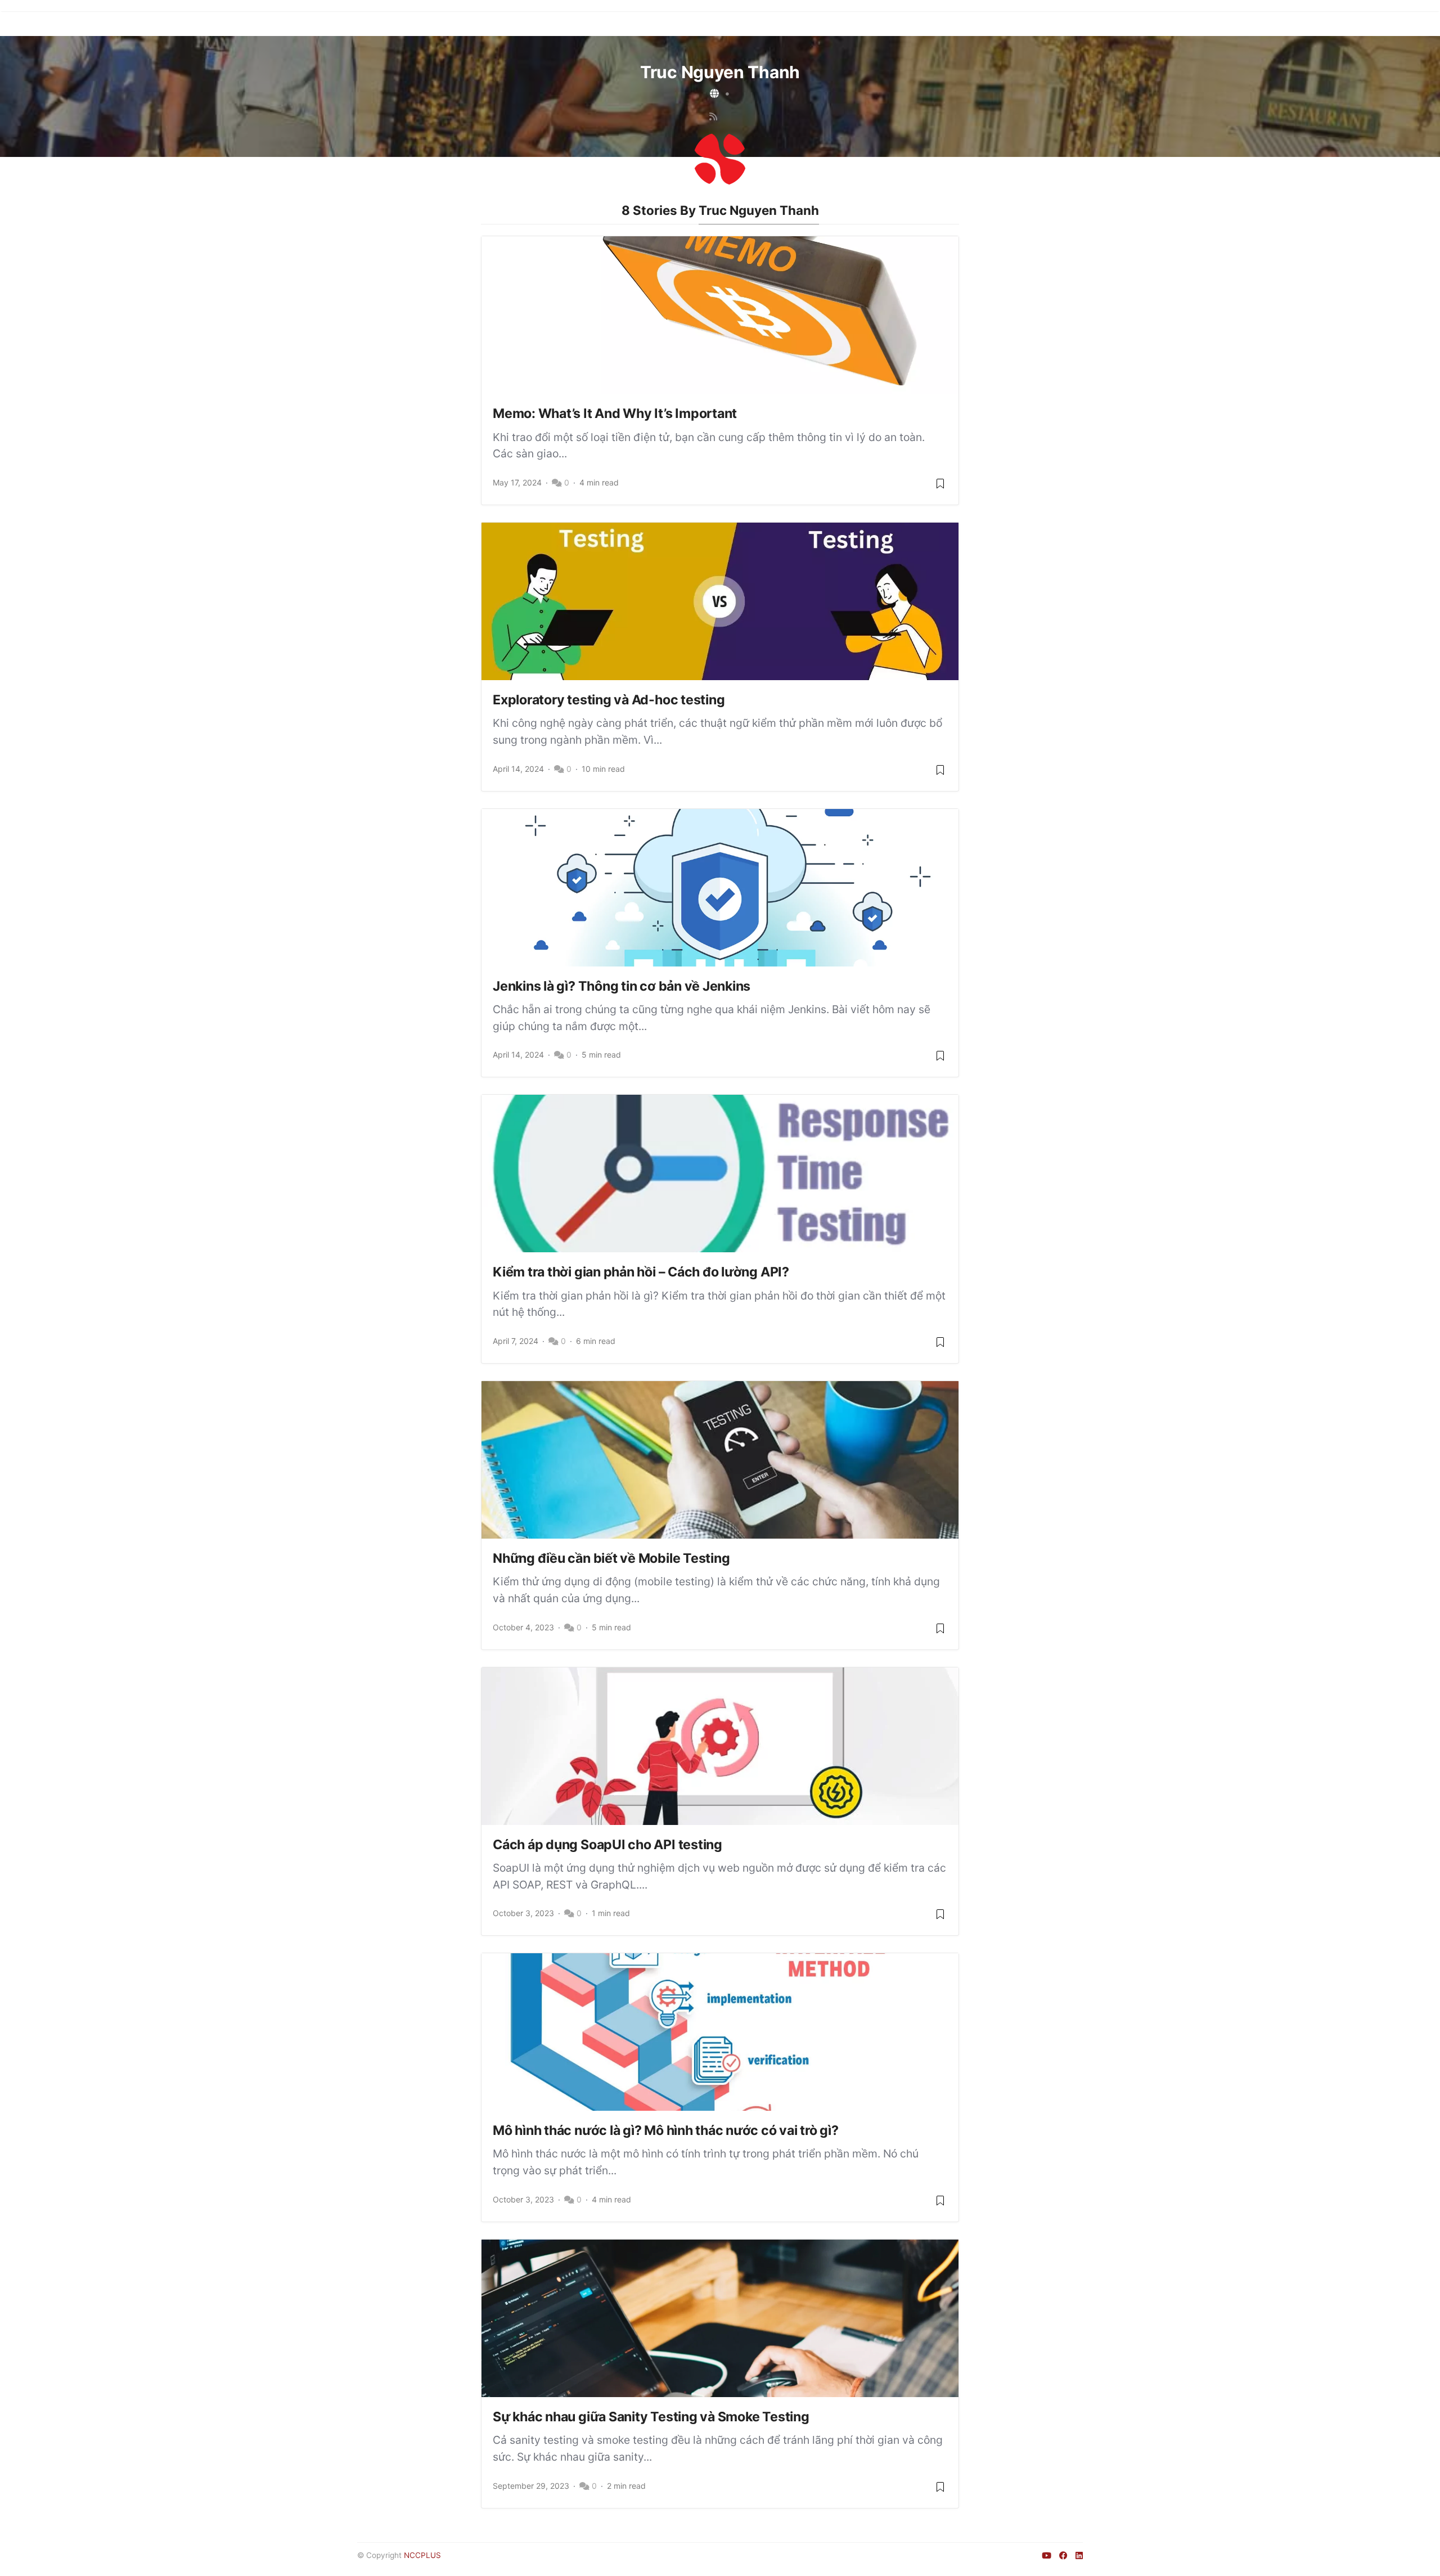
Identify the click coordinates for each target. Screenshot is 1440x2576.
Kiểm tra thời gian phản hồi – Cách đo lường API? (641, 1272)
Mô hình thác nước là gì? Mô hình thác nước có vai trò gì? (666, 2130)
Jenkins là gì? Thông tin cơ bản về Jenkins (622, 986)
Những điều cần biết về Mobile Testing (611, 1558)
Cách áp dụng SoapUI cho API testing (607, 1845)
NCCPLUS (422, 2555)
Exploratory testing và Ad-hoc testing (609, 700)
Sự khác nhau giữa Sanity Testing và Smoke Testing (651, 2417)
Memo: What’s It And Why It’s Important (615, 413)
